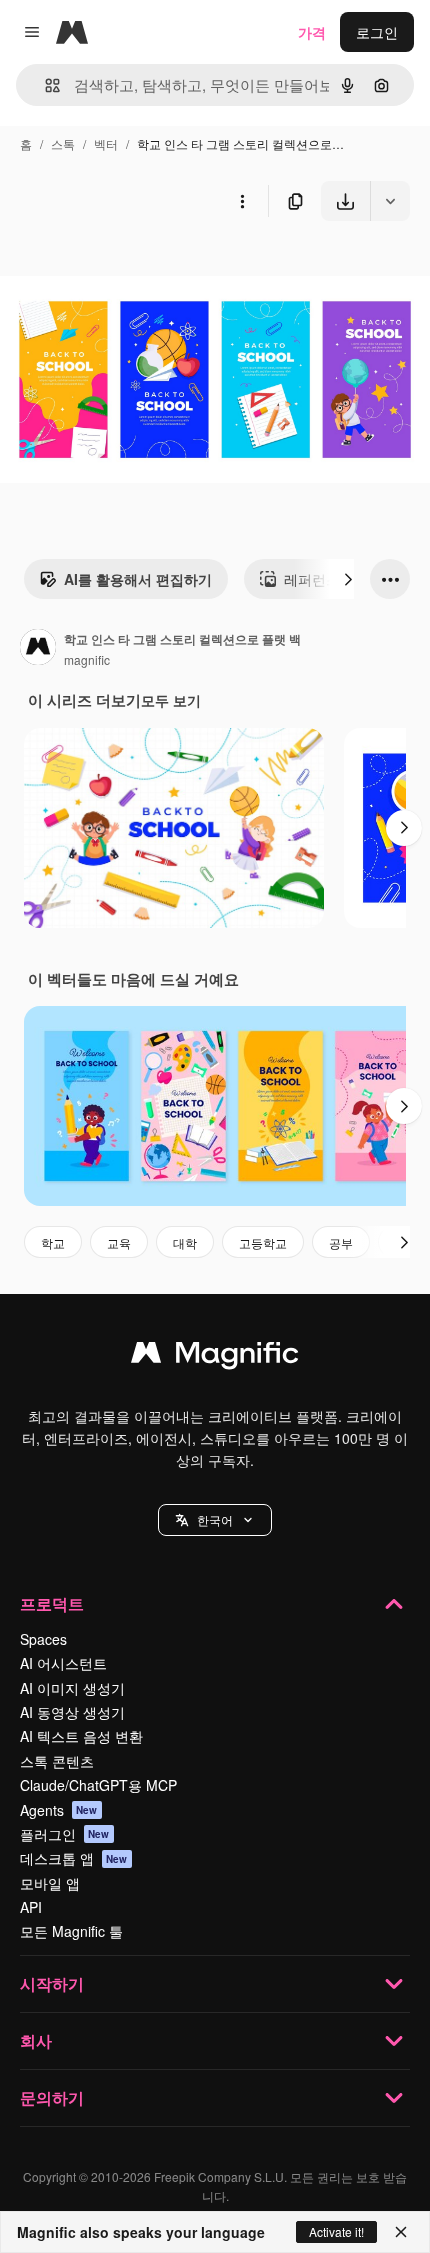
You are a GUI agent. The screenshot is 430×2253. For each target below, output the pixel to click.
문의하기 (52, 2097)
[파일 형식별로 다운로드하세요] (390, 201)
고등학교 (263, 1242)
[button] (215, 1520)
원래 (115, 267)
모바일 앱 (50, 1883)
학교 (53, 1242)
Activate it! (336, 2231)
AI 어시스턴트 (63, 1663)
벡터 (106, 143)
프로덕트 (52, 1603)
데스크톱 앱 (74, 1858)
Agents (59, 1810)
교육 (119, 1242)
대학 (185, 1242)
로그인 (377, 32)
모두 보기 (171, 700)
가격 (312, 32)
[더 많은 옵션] (242, 201)
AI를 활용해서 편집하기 (138, 579)
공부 (341, 1242)
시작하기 (52, 1983)
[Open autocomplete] (44, 85)
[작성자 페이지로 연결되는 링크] (38, 649)
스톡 (63, 143)
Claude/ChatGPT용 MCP (98, 1785)
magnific (87, 659)
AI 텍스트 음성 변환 (81, 1736)
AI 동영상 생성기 (72, 1712)
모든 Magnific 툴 (71, 1931)
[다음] (348, 579)
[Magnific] (215, 1357)
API (31, 1907)
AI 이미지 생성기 (72, 1688)
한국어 (215, 1519)
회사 (36, 2040)
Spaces (43, 1639)
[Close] (401, 2232)
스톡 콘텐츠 (57, 1761)
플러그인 (65, 1834)
